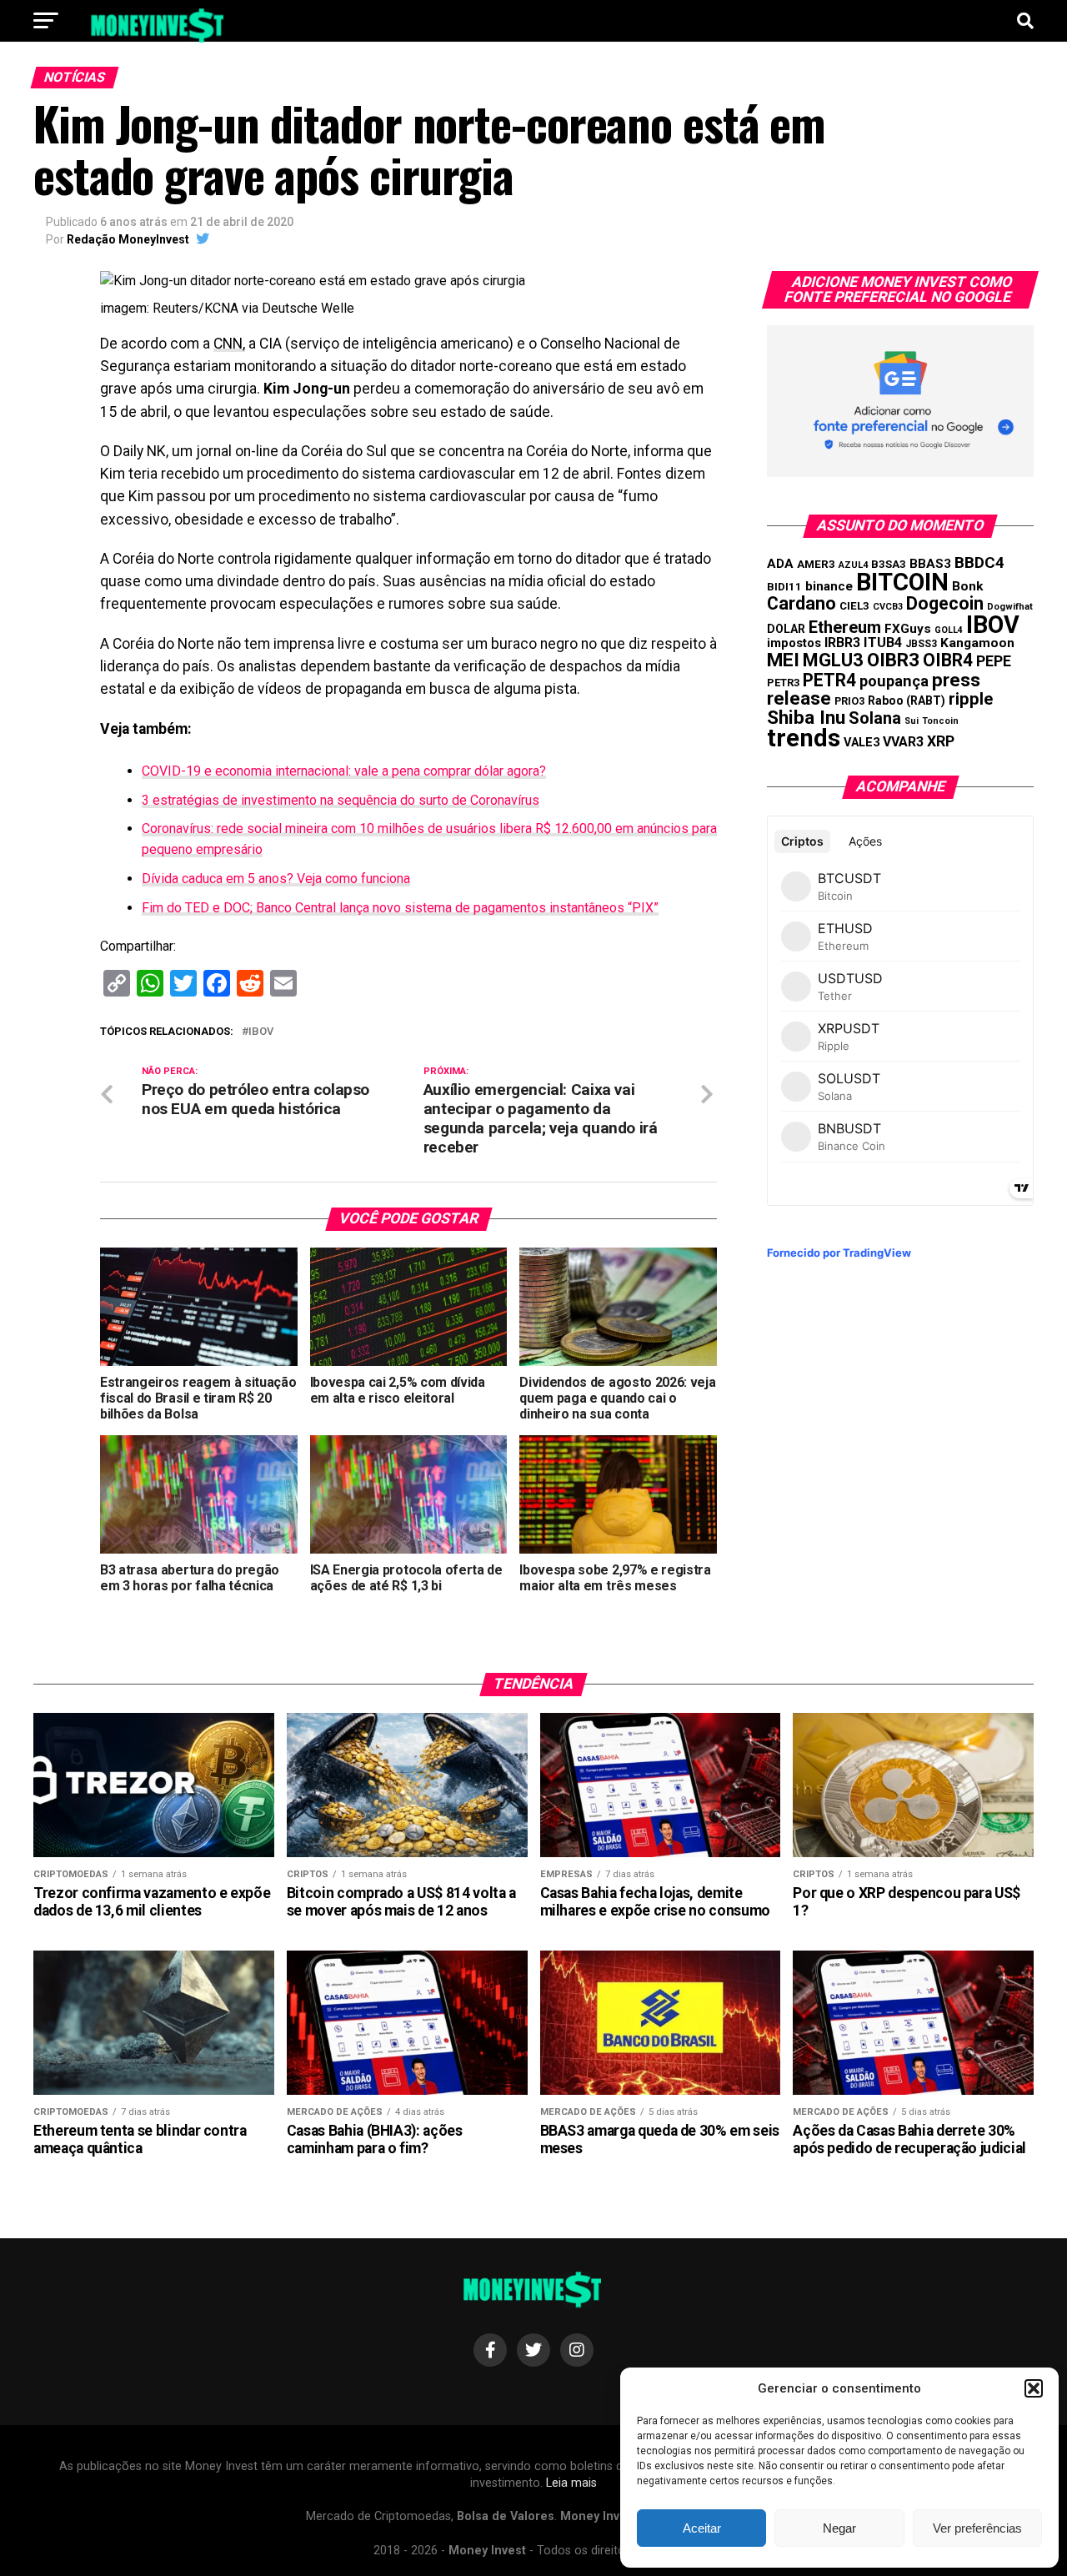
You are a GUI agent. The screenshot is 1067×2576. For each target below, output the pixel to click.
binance (829, 586)
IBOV (261, 1032)
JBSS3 (921, 644)
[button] (1034, 2388)
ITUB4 (883, 643)
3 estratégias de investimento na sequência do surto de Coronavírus (341, 800)
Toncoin (940, 721)
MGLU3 (833, 660)
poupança (894, 681)
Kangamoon (977, 643)
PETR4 (829, 680)
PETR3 (783, 683)
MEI (783, 660)
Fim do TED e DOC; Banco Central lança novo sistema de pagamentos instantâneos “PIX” (400, 908)
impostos (794, 643)
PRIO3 (849, 701)
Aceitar (702, 2528)
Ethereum (845, 627)
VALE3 (862, 742)
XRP (941, 741)
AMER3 (816, 564)
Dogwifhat (1010, 607)
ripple (971, 699)
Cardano (802, 603)
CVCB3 (888, 607)
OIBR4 (948, 660)
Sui (912, 721)
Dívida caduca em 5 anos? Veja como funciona (276, 879)
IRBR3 (842, 643)
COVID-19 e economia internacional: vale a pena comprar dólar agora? (344, 771)
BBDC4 (979, 562)
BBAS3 (930, 564)
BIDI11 (784, 587)
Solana (875, 718)
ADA (780, 564)
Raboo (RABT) (907, 700)
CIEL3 (854, 606)
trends (804, 738)
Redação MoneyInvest (128, 239)
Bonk (967, 586)
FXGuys (908, 629)
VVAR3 (903, 742)
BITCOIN (902, 582)
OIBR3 (893, 660)
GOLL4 (949, 630)
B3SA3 (889, 564)
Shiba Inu (806, 717)
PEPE (994, 661)
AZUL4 (853, 565)
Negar (839, 2528)
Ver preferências (977, 2528)
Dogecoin (945, 603)
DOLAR (786, 629)
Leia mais (571, 2483)
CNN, (229, 344)
